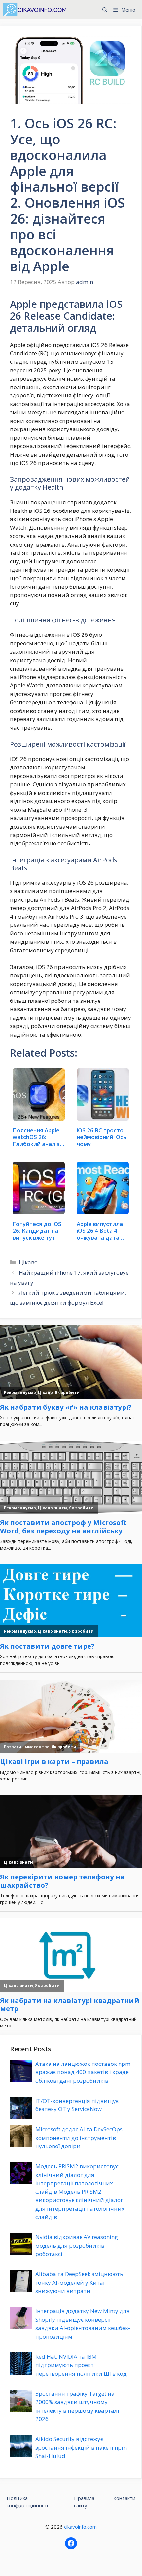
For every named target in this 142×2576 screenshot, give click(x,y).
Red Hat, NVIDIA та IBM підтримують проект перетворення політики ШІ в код (81, 2365)
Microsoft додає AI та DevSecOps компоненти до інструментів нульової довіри (79, 2138)
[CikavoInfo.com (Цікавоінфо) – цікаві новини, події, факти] (35, 10)
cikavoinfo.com (80, 2527)
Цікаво (28, 1262)
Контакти (124, 2498)
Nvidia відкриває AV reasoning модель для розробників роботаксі (77, 2245)
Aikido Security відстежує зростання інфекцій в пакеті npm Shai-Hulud (81, 2447)
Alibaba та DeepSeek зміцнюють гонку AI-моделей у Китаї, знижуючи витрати (79, 2282)
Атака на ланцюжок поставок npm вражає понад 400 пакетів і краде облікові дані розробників (83, 2072)
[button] (105, 10)
